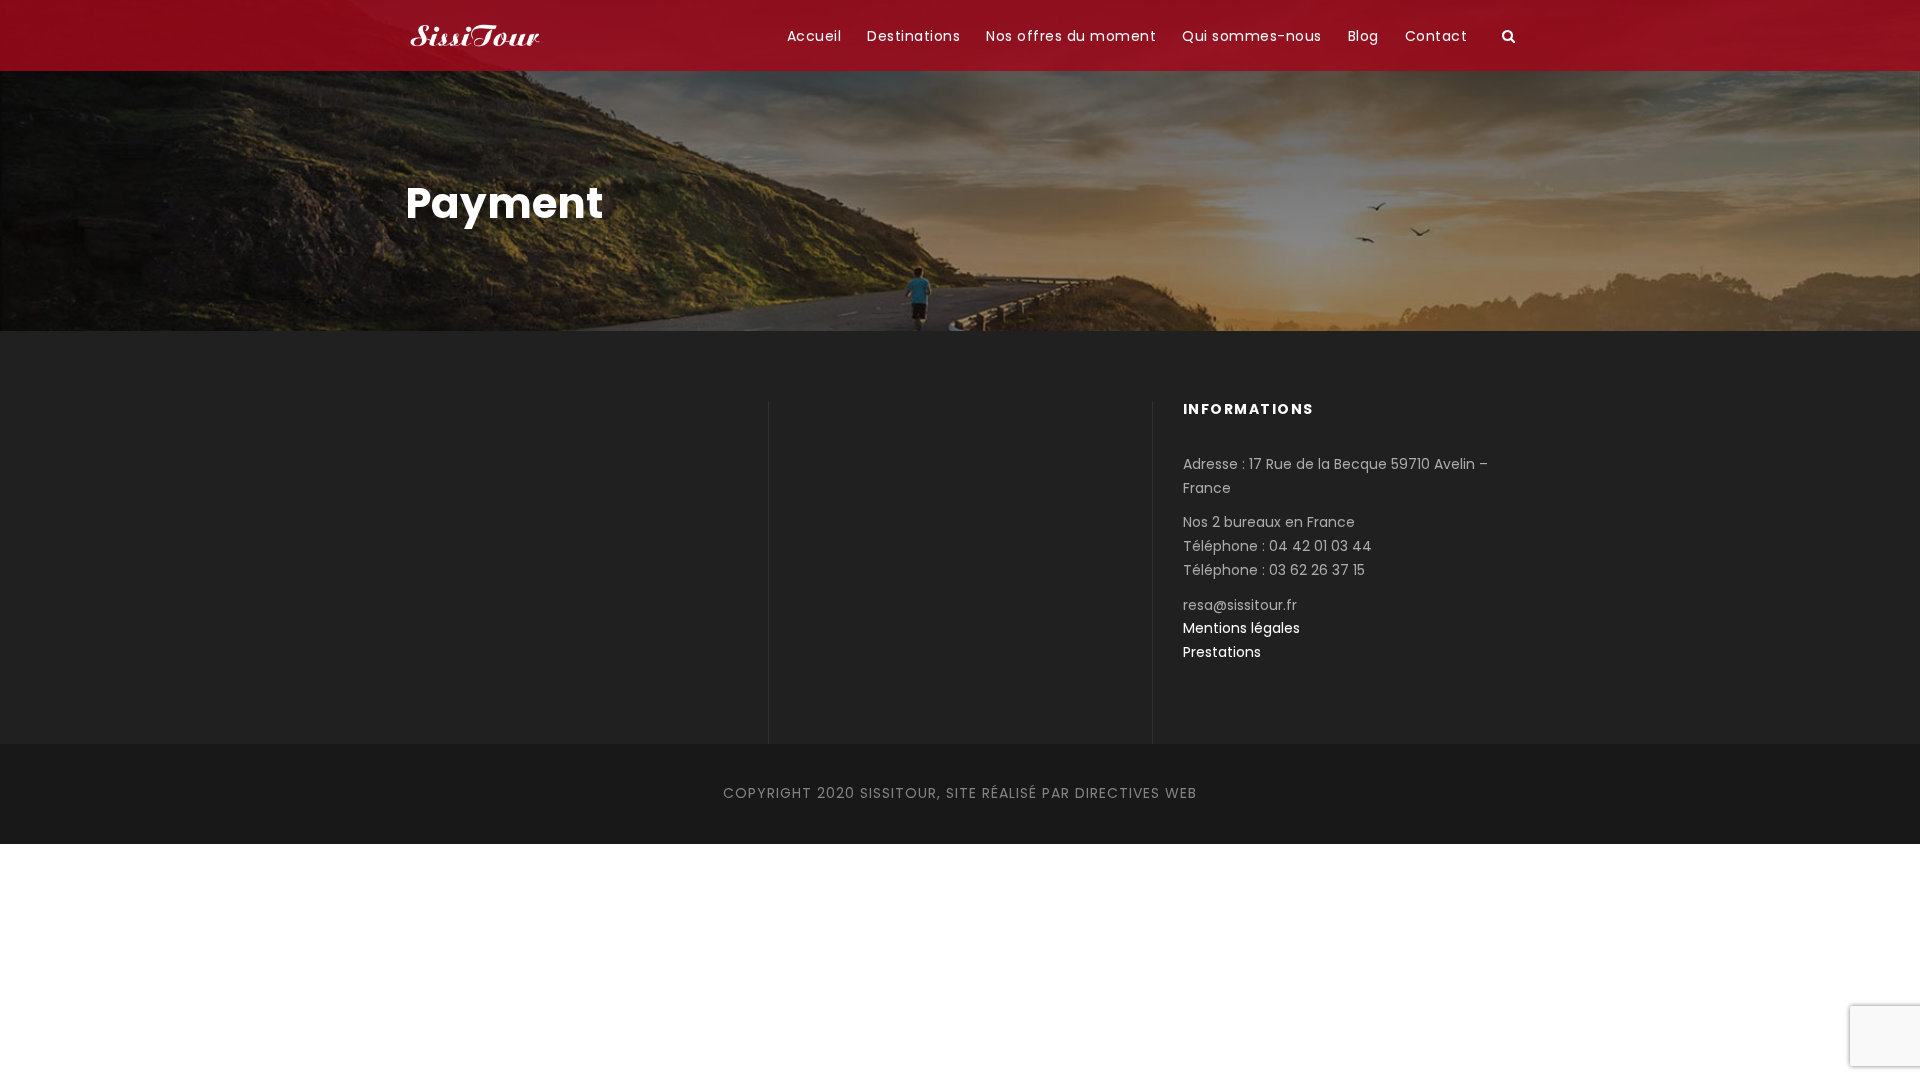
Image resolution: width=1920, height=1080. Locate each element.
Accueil (814, 36)
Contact (1436, 36)
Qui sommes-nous (1252, 36)
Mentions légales (1241, 628)
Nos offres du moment (1071, 36)
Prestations (1222, 652)
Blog (1363, 36)
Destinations (913, 36)
